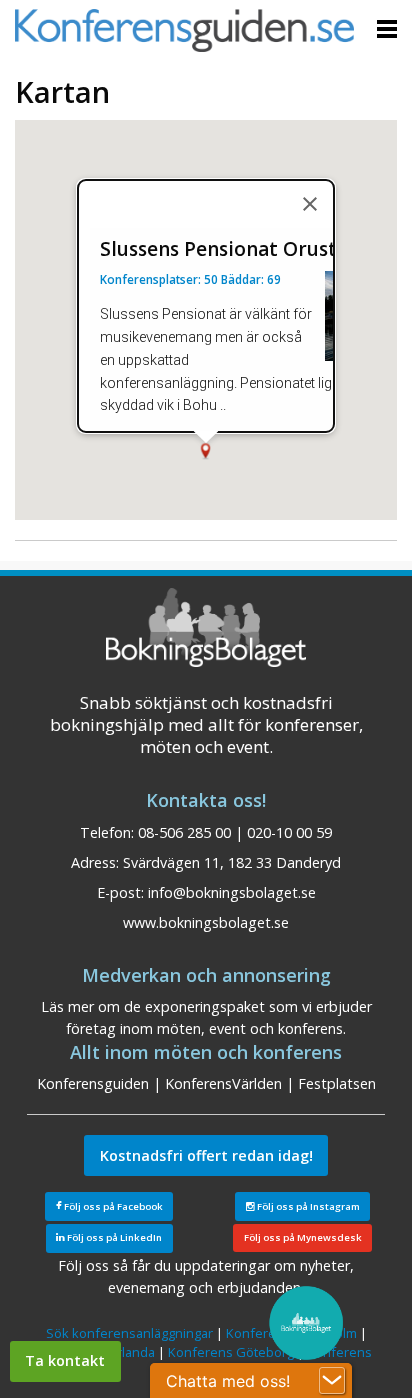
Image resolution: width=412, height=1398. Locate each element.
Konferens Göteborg (231, 1352)
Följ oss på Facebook (112, 1206)
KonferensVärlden (223, 1083)
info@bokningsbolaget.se (232, 892)
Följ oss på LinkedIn (113, 1237)
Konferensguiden (93, 1083)
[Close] (310, 204)
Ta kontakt (65, 1360)
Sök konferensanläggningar (129, 1333)
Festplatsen (337, 1083)
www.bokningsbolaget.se (206, 922)
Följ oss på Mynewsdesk (303, 1237)
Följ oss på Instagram (307, 1206)
